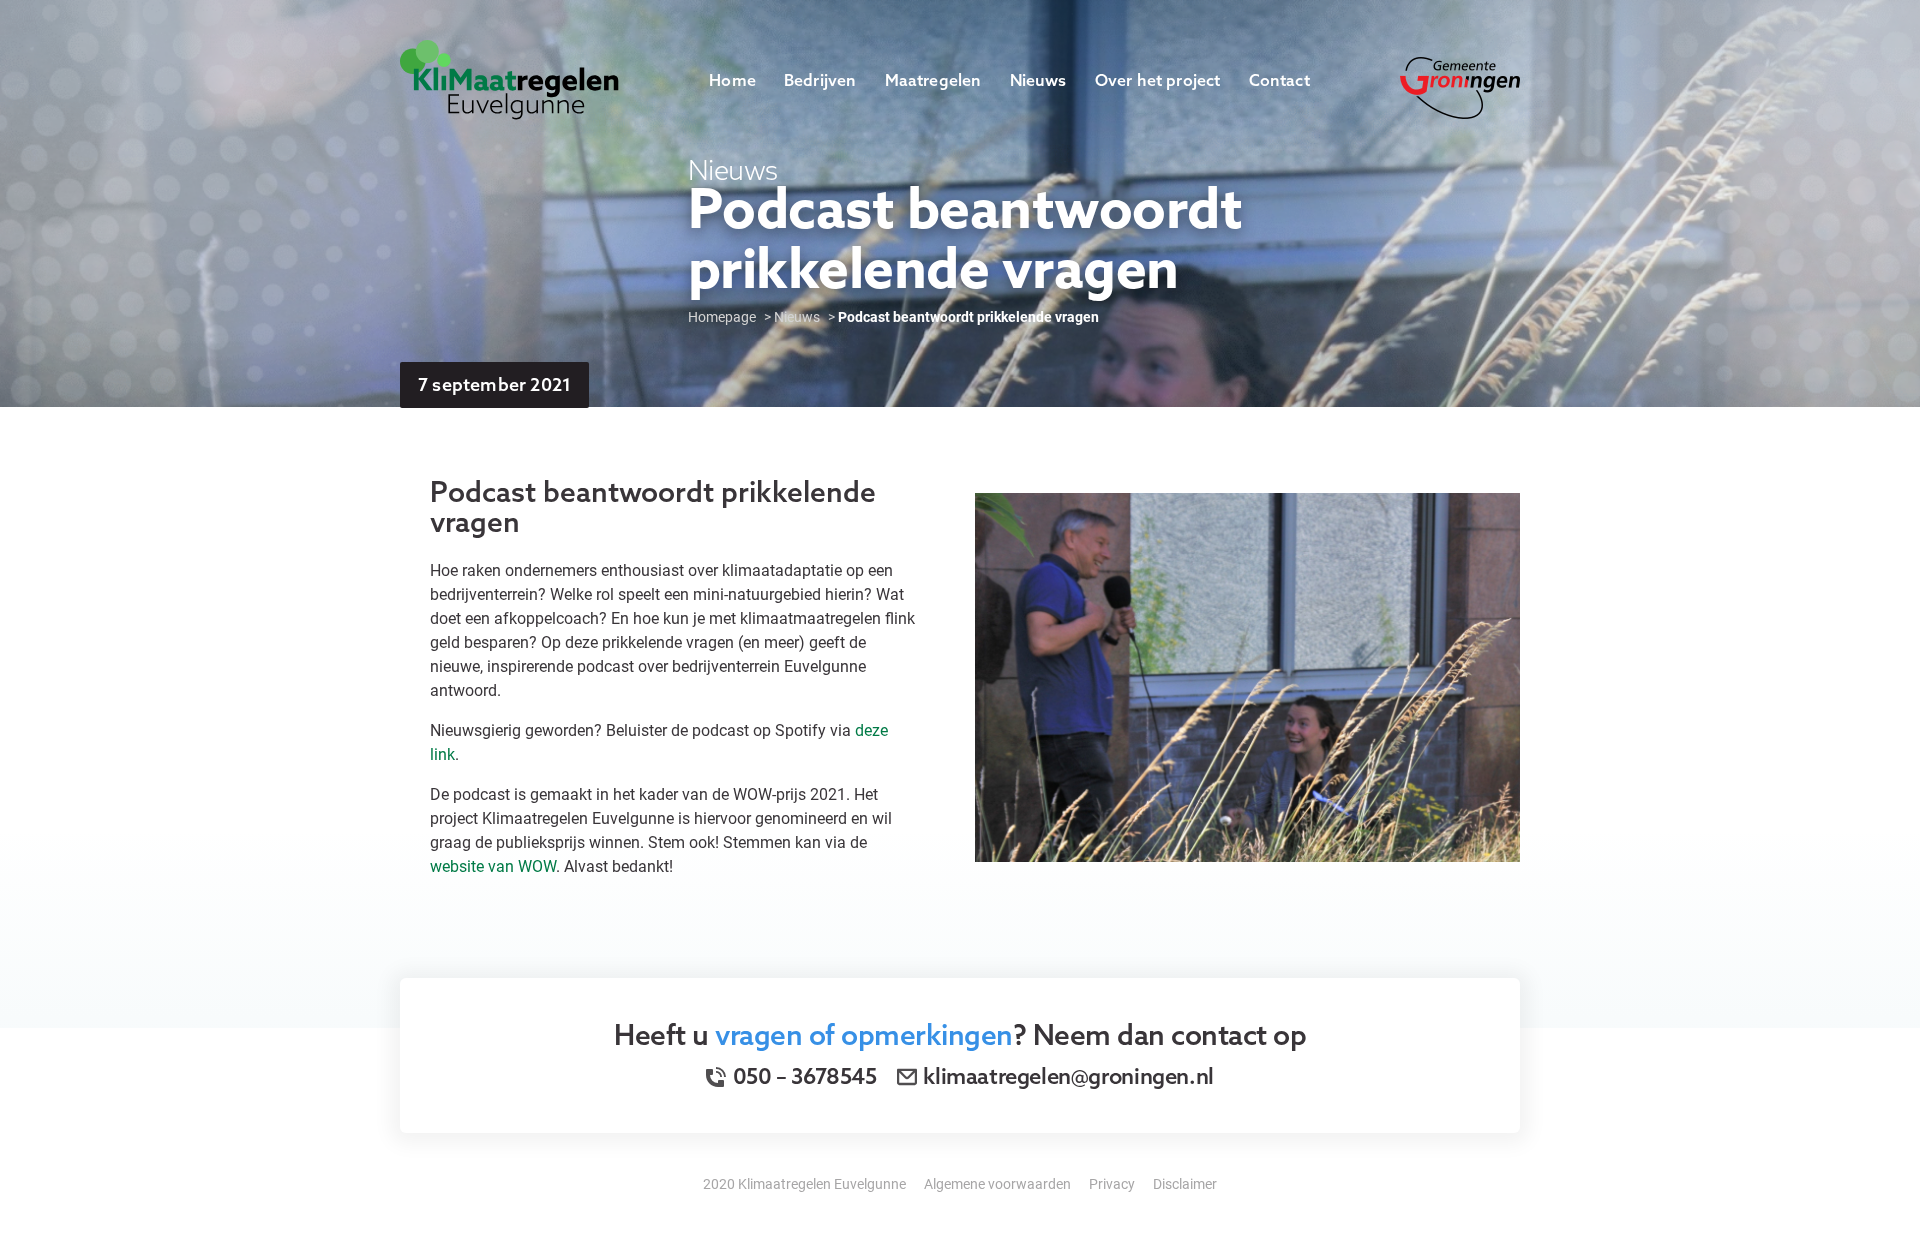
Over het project (1158, 80)
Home (732, 80)
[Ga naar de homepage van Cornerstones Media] (509, 77)
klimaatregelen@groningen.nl (1068, 1076)
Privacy (1112, 1183)
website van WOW (493, 865)
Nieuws (1038, 80)
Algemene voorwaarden (997, 1183)
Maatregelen (933, 80)
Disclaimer (1185, 1183)
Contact (1279, 80)
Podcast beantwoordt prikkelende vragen (968, 316)
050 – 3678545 (802, 1076)
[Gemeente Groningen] (1460, 85)
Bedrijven (820, 80)
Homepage (722, 316)
